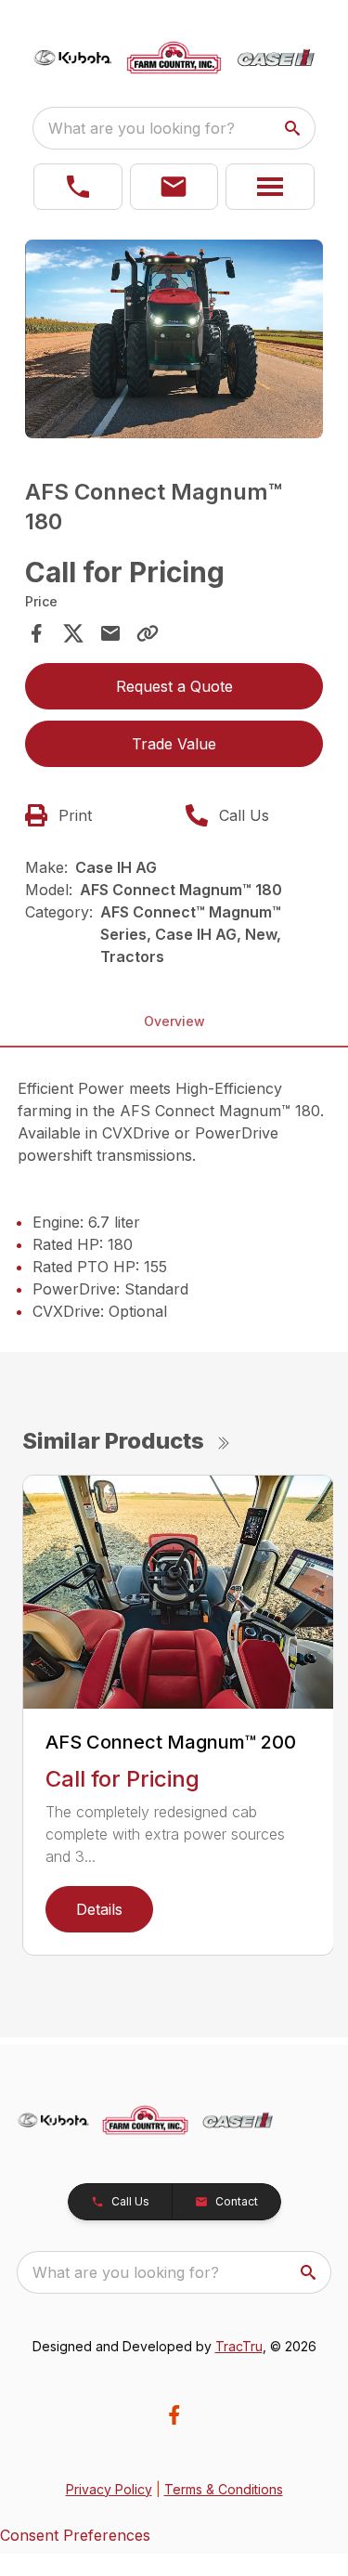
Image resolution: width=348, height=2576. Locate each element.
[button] (78, 187)
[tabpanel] (174, 342)
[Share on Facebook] (36, 633)
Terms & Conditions (224, 2489)
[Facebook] (174, 2415)
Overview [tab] (174, 1021)
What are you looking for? (142, 128)
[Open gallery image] (174, 339)
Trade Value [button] (174, 744)
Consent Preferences (75, 2535)
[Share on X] (73, 633)
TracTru (239, 2346)
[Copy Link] (148, 633)
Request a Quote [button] (174, 686)
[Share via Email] (110, 633)
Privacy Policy (109, 2489)
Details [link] (99, 1909)
